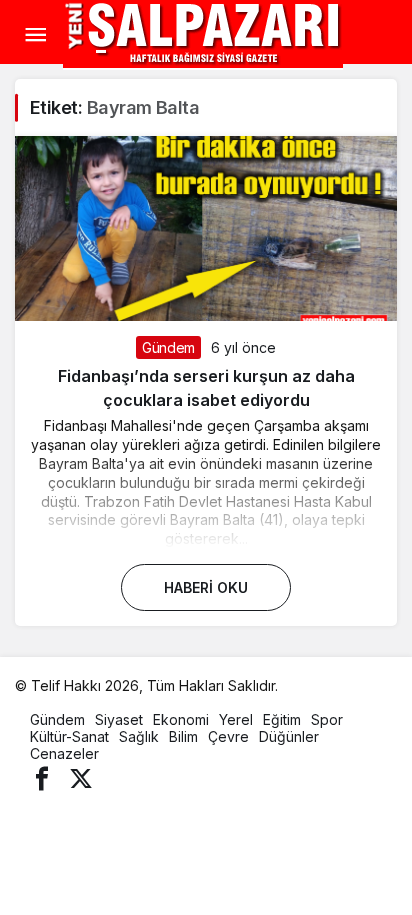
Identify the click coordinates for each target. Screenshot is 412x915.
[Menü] (35, 35)
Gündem (168, 347)
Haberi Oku (206, 587)
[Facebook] (42, 776)
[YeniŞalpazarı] (203, 33)
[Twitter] (81, 776)
